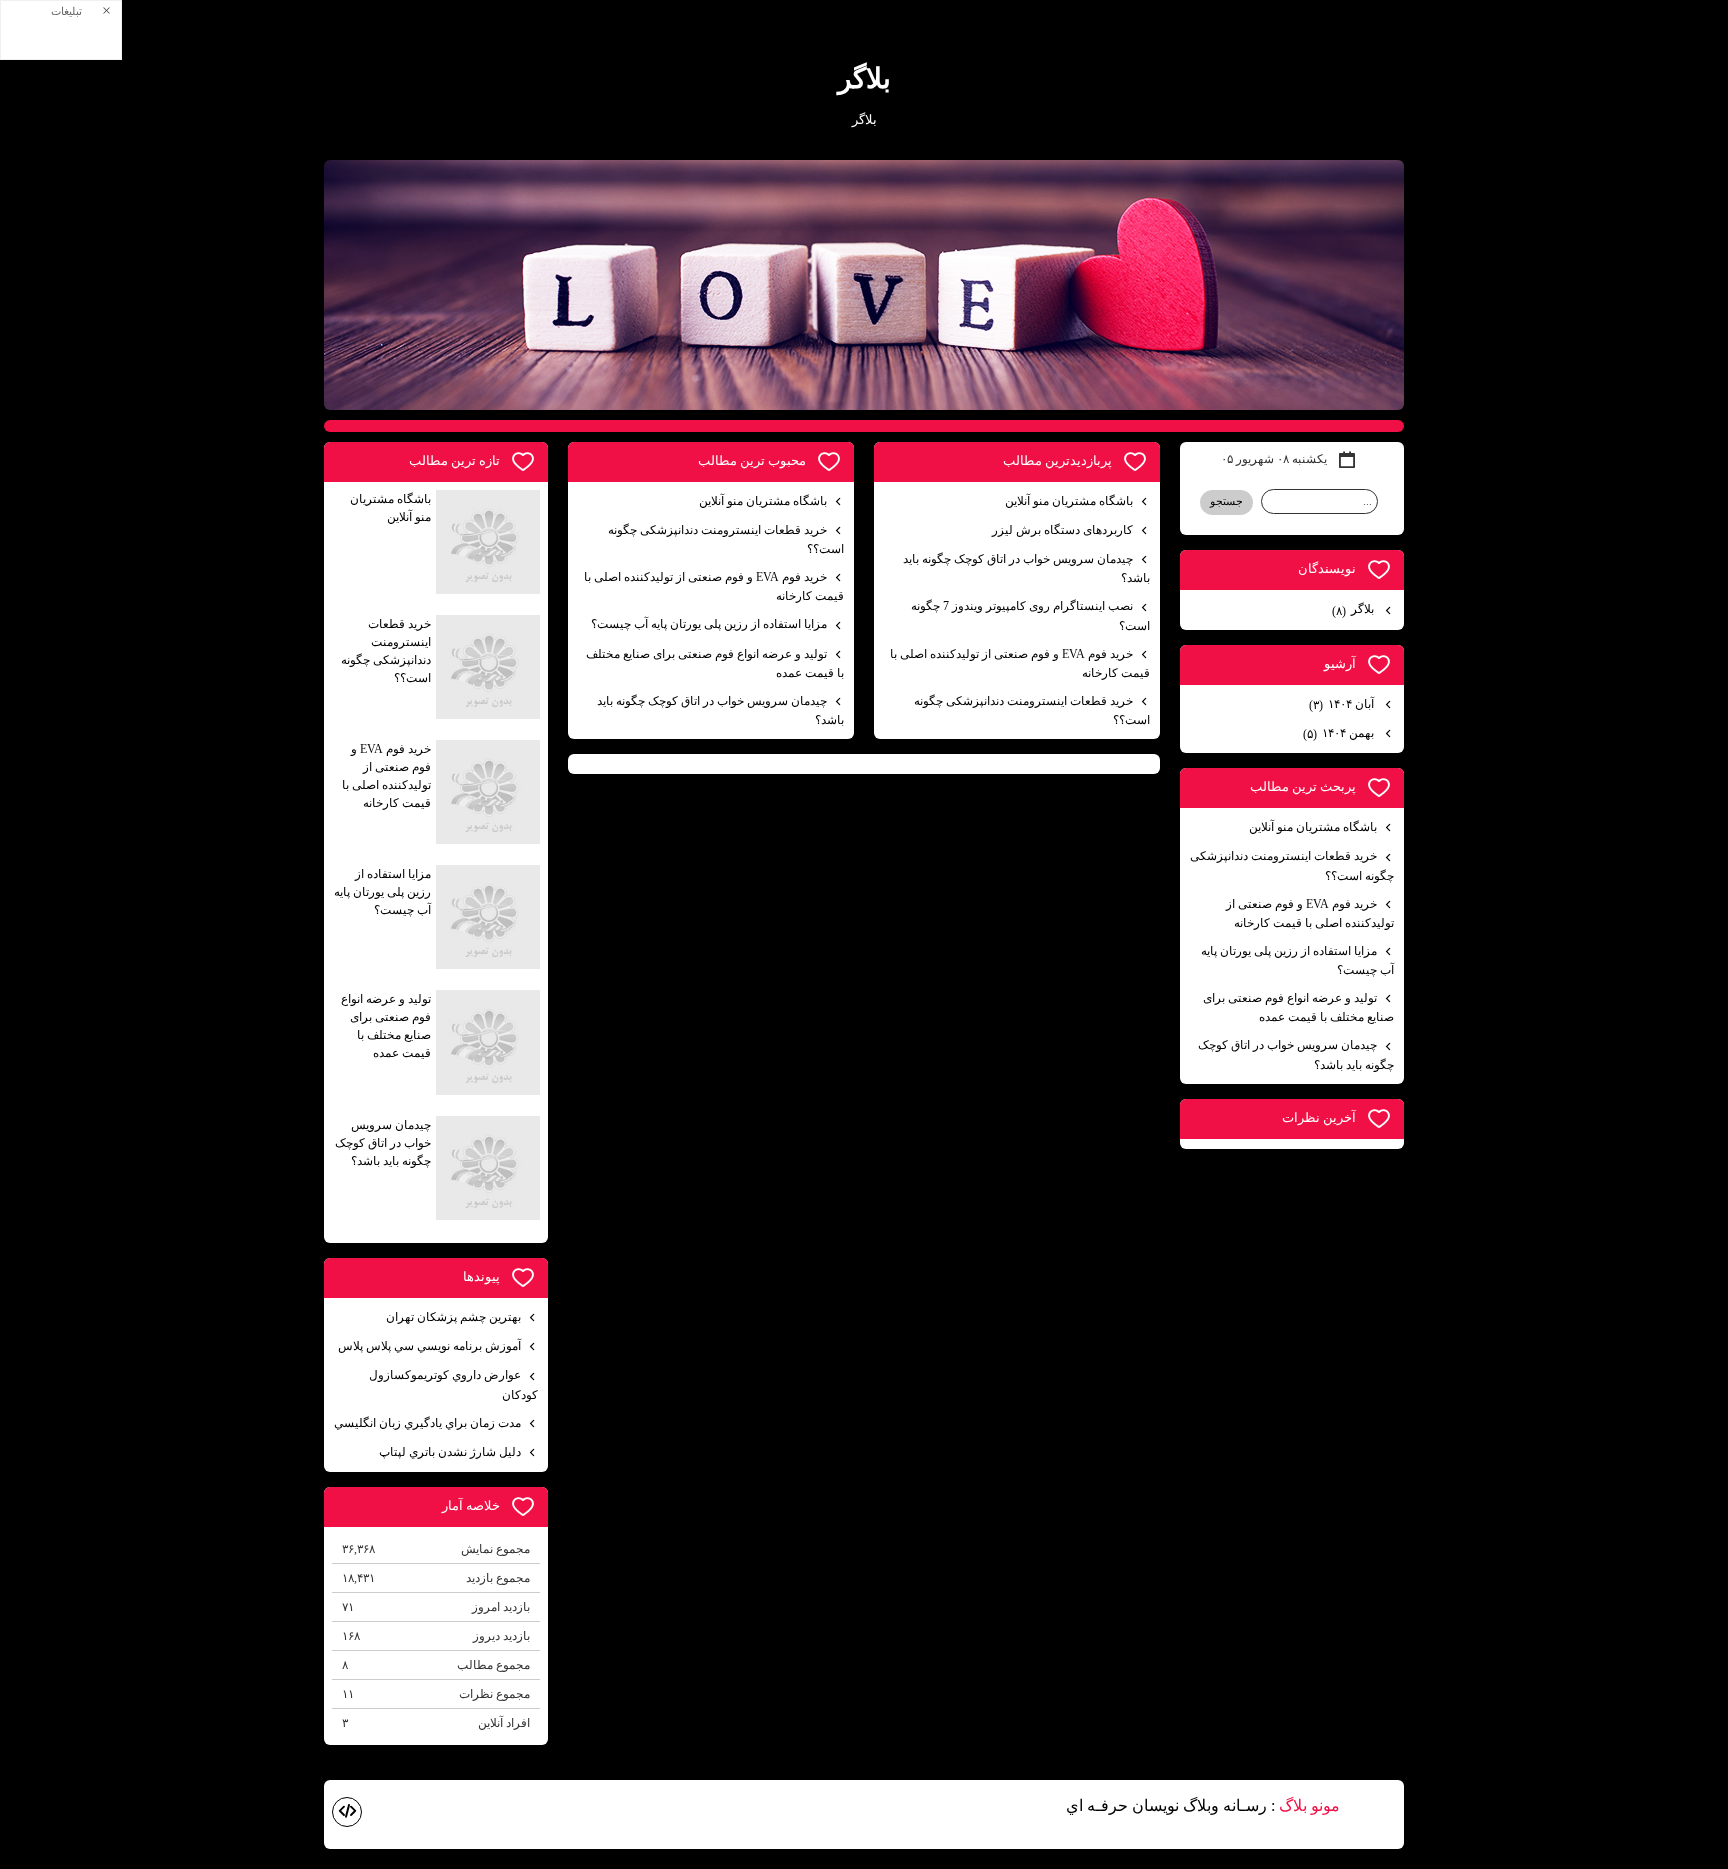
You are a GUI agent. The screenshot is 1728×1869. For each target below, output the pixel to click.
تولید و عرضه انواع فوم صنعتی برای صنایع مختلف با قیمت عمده (715, 663)
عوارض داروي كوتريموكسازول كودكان (453, 1384)
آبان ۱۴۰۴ (1343, 704)
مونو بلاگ (1309, 1805)
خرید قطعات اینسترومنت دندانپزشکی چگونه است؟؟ (1032, 710)
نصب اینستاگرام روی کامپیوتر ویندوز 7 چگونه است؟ (1030, 615)
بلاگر (864, 78)
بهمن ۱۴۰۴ (1340, 733)
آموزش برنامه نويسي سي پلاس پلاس (429, 1346)
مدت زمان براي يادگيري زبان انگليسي (427, 1423)
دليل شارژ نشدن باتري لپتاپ (450, 1452)
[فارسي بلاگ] (1374, 1807)
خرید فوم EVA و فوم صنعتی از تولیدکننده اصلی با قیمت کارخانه (1020, 663)
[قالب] (347, 1812)
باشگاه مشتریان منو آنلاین (1069, 501)
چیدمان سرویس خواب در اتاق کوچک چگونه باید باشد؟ (1026, 568)
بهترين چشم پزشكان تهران (453, 1317)
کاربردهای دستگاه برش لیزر (1062, 530)
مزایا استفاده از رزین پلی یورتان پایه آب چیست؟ (709, 624)
